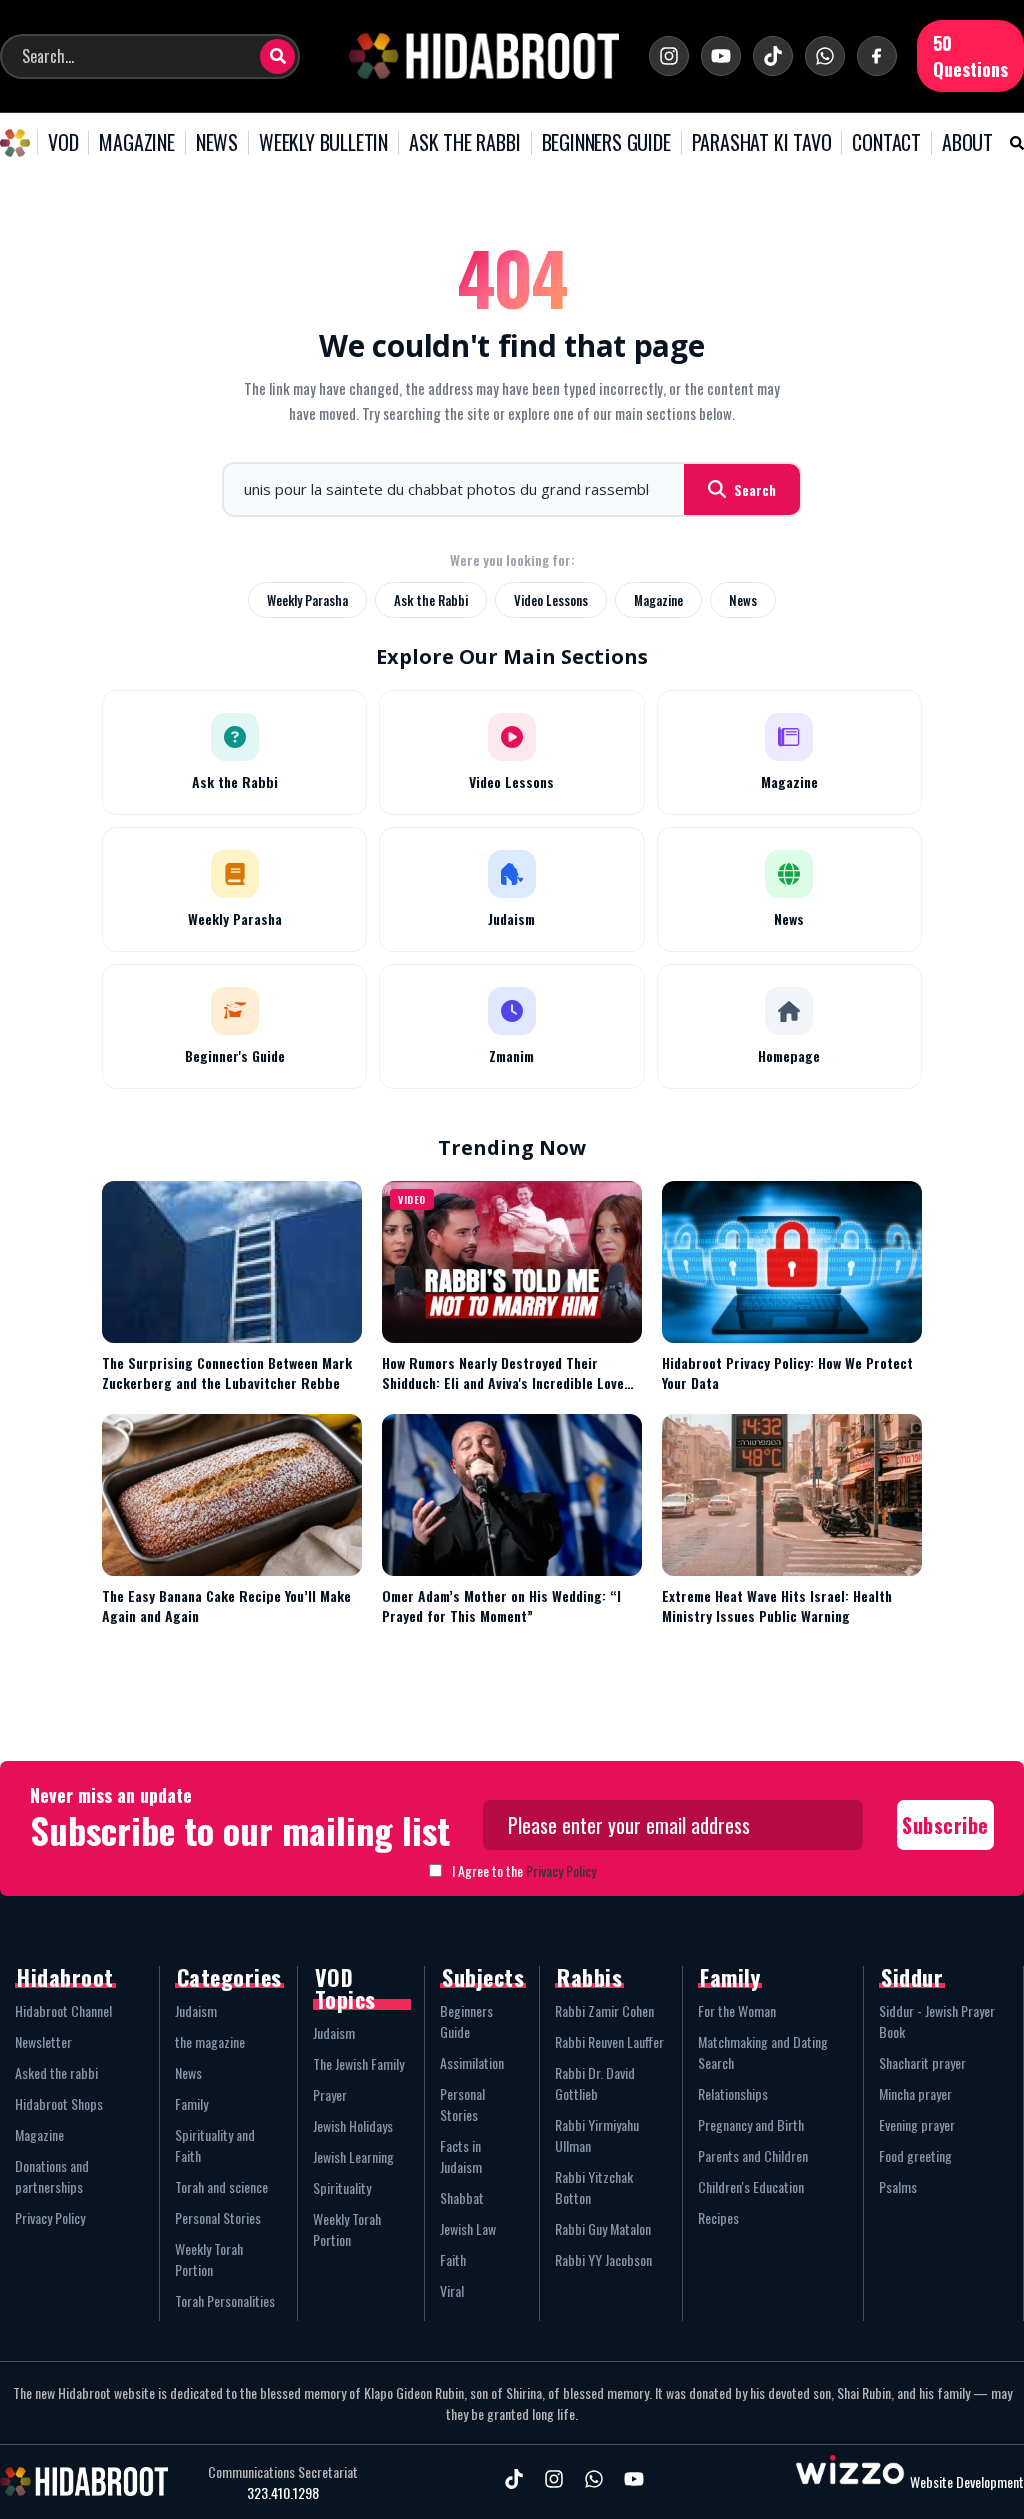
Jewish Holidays (353, 2125)
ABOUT (967, 143)
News (743, 600)
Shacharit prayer (922, 2062)
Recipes (718, 2217)
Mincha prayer (915, 2093)
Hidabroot (65, 1977)
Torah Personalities (225, 2300)
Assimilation (472, 2062)
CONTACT (886, 143)
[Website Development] (850, 2481)
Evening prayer (917, 2124)
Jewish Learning (353, 2156)
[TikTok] (773, 56)
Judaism (196, 2010)
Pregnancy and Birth (751, 2124)
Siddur (912, 1977)
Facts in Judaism (461, 2156)
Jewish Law (468, 2228)
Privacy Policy (561, 1870)
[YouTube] (721, 56)
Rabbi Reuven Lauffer (609, 2041)
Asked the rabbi (56, 2072)
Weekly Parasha (307, 600)
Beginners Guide (466, 2021)
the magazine (210, 2041)
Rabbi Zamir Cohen (604, 2010)
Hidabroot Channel (63, 2010)
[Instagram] (669, 56)
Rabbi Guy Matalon (603, 2228)
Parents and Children (753, 2155)
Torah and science (221, 2186)
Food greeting (915, 2155)
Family (191, 2103)
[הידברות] (484, 56)
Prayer (330, 2094)
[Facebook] (877, 56)
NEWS (217, 143)
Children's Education (751, 2186)
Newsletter (43, 2041)
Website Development (967, 2481)
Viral (452, 2290)
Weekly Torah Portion (209, 2259)
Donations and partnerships (52, 2176)
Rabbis (589, 1977)
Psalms (898, 2186)
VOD (63, 143)
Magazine (658, 600)
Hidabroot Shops (59, 2103)
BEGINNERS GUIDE (606, 143)
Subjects (483, 1977)
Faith (453, 2259)
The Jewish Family (358, 2063)
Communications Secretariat (283, 2472)
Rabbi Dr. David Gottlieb (595, 2083)
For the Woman (737, 2010)
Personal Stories (218, 2217)
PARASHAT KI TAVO (762, 143)
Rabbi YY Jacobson (603, 2259)
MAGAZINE (136, 143)
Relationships (733, 2093)
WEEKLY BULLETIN (323, 143)
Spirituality (342, 2187)
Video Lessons (551, 600)
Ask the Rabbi (431, 600)
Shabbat (462, 2197)
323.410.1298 (283, 2493)
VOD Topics (345, 1988)
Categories (229, 1977)
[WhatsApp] (825, 56)
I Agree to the (524, 1870)
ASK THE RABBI (464, 143)
